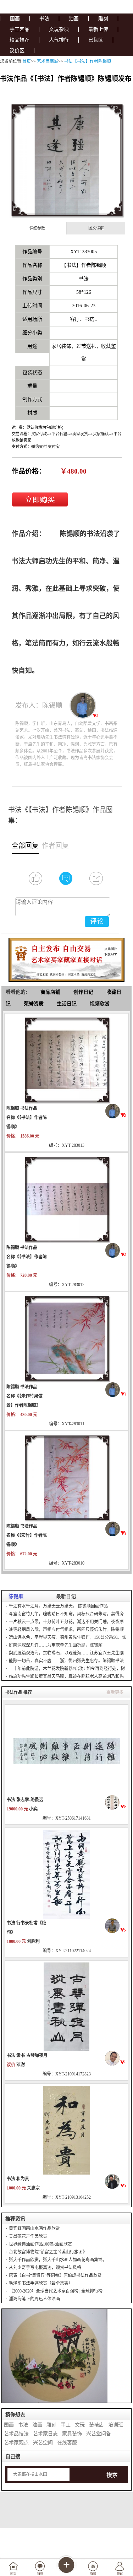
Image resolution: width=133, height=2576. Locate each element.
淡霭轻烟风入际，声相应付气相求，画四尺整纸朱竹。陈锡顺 (66, 1630)
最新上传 (98, 29)
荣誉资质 (34, 1004)
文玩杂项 (59, 29)
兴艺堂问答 (99, 2434)
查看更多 (115, 1692)
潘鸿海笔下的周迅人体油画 (34, 2299)
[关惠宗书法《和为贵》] (67, 2130)
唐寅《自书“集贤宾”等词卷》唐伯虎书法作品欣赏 (55, 2275)
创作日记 (83, 992)
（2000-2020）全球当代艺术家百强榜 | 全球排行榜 (56, 2291)
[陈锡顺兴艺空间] (116, 1111)
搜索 (112, 2475)
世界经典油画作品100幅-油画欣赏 (40, 2244)
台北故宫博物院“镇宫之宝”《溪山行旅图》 (48, 2252)
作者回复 (55, 846)
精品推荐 (20, 40)
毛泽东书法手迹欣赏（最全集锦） (41, 2283)
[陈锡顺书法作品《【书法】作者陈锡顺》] (67, 1059)
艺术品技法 (16, 2434)
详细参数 (37, 228)
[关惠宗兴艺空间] (116, 2181)
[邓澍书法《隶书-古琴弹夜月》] (67, 2007)
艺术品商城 (48, 61)
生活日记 (67, 1004)
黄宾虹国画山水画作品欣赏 (34, 2229)
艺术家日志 (45, 2434)
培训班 (116, 2425)
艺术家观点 (16, 2443)
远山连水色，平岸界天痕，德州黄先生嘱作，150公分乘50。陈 (67, 1637)
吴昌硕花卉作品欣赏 (28, 2236)
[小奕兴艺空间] (116, 1802)
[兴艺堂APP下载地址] (67, 958)
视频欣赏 (100, 1004)
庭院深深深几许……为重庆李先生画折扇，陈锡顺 (56, 1645)
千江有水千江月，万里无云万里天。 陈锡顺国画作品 (58, 1606)
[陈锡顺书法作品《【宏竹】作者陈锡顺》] (67, 1477)
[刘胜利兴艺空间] (116, 1926)
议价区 (17, 51)
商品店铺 (50, 992)
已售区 (96, 40)
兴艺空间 (43, 2443)
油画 (74, 19)
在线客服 (67, 2443)
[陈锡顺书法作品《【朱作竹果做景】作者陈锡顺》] (67, 1338)
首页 (27, 61)
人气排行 (59, 40)
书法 (44, 19)
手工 (66, 2425)
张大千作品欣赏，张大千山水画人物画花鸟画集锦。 (58, 2260)
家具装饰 (72, 2434)
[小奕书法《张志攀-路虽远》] (67, 1751)
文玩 (80, 2425)
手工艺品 (20, 29)
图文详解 (96, 228)
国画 (15, 19)
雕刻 (103, 19)
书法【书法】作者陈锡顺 (88, 61)
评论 (97, 921)
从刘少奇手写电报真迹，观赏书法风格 (45, 2268)
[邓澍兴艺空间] (116, 2058)
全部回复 (25, 846)
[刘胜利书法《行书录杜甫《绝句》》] (67, 1874)
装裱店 (96, 2425)
